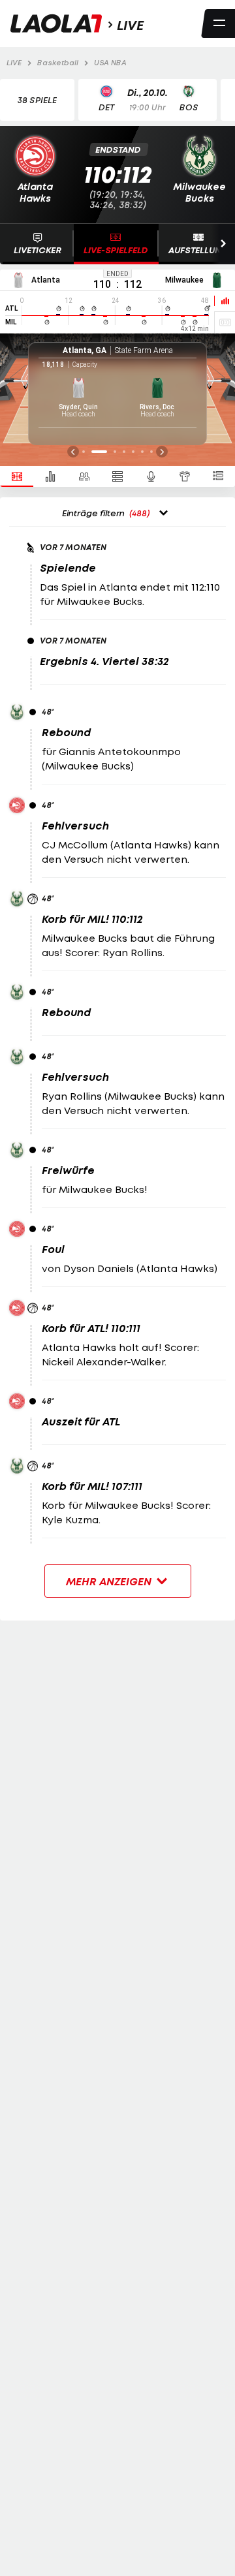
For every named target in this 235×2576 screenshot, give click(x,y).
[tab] (17, 476)
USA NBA (110, 63)
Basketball (58, 63)
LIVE (14, 63)
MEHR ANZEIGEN (110, 1581)
